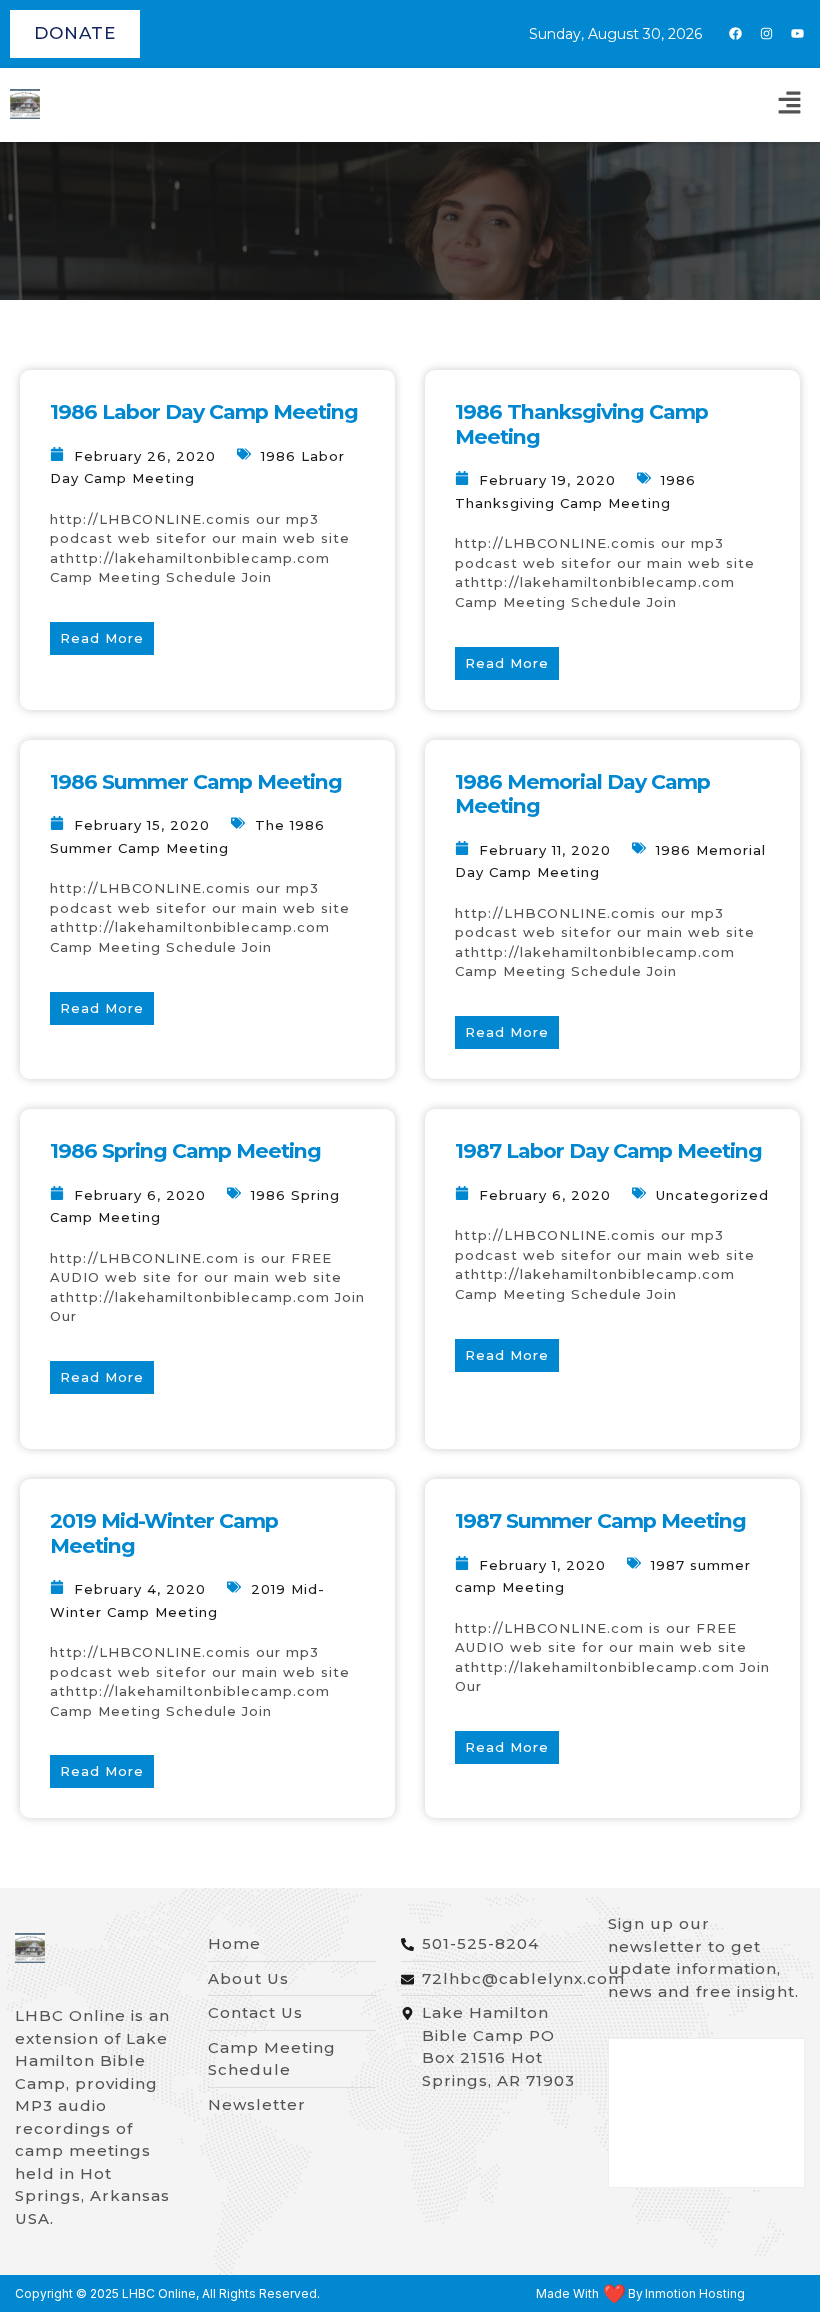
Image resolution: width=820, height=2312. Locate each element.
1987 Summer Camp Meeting (600, 1520)
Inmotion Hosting (695, 2294)
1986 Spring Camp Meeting (185, 1150)
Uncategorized (712, 1195)
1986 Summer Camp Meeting (196, 781)
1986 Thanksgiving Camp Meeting (581, 424)
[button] (790, 105)
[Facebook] (735, 34)
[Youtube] (797, 34)
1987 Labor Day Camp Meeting (608, 1150)
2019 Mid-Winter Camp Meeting (164, 1533)
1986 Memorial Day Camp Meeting (582, 794)
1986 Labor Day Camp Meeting (204, 411)
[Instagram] (766, 34)
